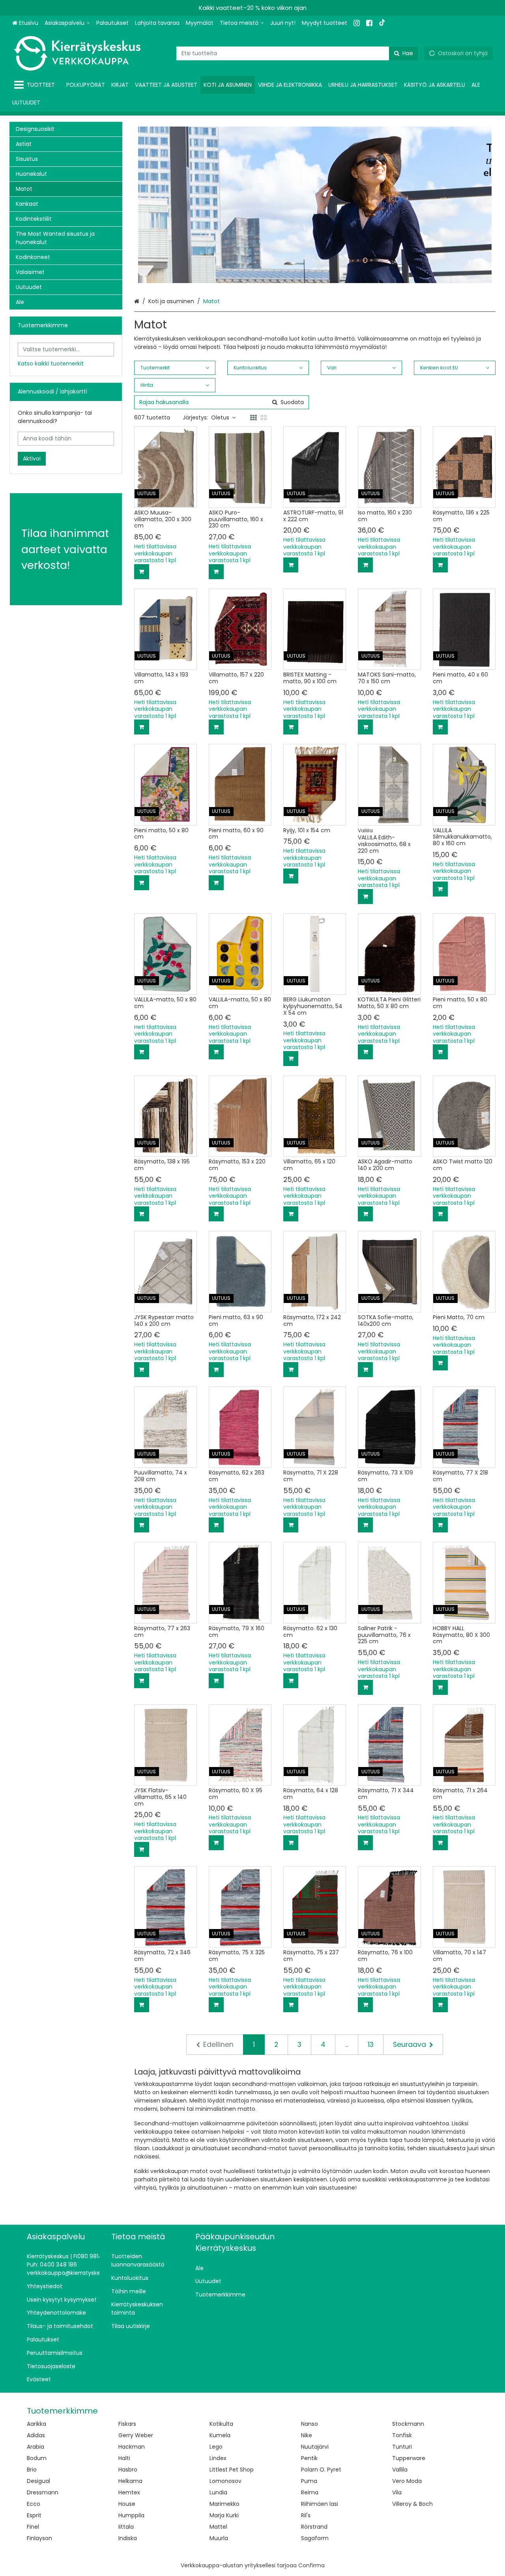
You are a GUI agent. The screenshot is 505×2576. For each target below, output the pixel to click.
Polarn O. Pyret (321, 2470)
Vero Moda (407, 2481)
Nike (307, 2435)
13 (371, 2045)
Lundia (218, 2492)
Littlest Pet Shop (232, 2470)
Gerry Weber (136, 2435)
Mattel (218, 2527)
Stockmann (408, 2424)
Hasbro (128, 2470)
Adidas (36, 2435)
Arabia (36, 2447)
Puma (309, 2481)
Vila (397, 2492)
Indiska (128, 2538)
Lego (216, 2447)
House (127, 2504)
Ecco (34, 2504)
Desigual (38, 2481)
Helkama (130, 2481)
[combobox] (297, 53)
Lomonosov (225, 2481)
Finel (33, 2527)
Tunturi (402, 2447)
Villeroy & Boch (412, 2504)
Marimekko (224, 2504)
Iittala (126, 2527)
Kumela (220, 2435)
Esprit (34, 2515)
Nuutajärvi (315, 2447)
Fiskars (127, 2424)
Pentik (309, 2458)
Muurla (219, 2538)
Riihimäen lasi (320, 2504)
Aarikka (36, 2424)
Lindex (218, 2458)
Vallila (400, 2470)
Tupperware (409, 2458)
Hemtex (129, 2492)
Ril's (306, 2515)
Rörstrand (314, 2527)
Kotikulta (221, 2424)
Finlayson (39, 2538)
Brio (32, 2470)
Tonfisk (402, 2435)
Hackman (132, 2447)
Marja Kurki (224, 2515)
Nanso (310, 2424)
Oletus (220, 418)
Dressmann (43, 2492)
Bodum (37, 2458)
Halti (124, 2458)
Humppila (131, 2515)
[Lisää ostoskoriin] (142, 572)
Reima (310, 2492)
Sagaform (315, 2538)
